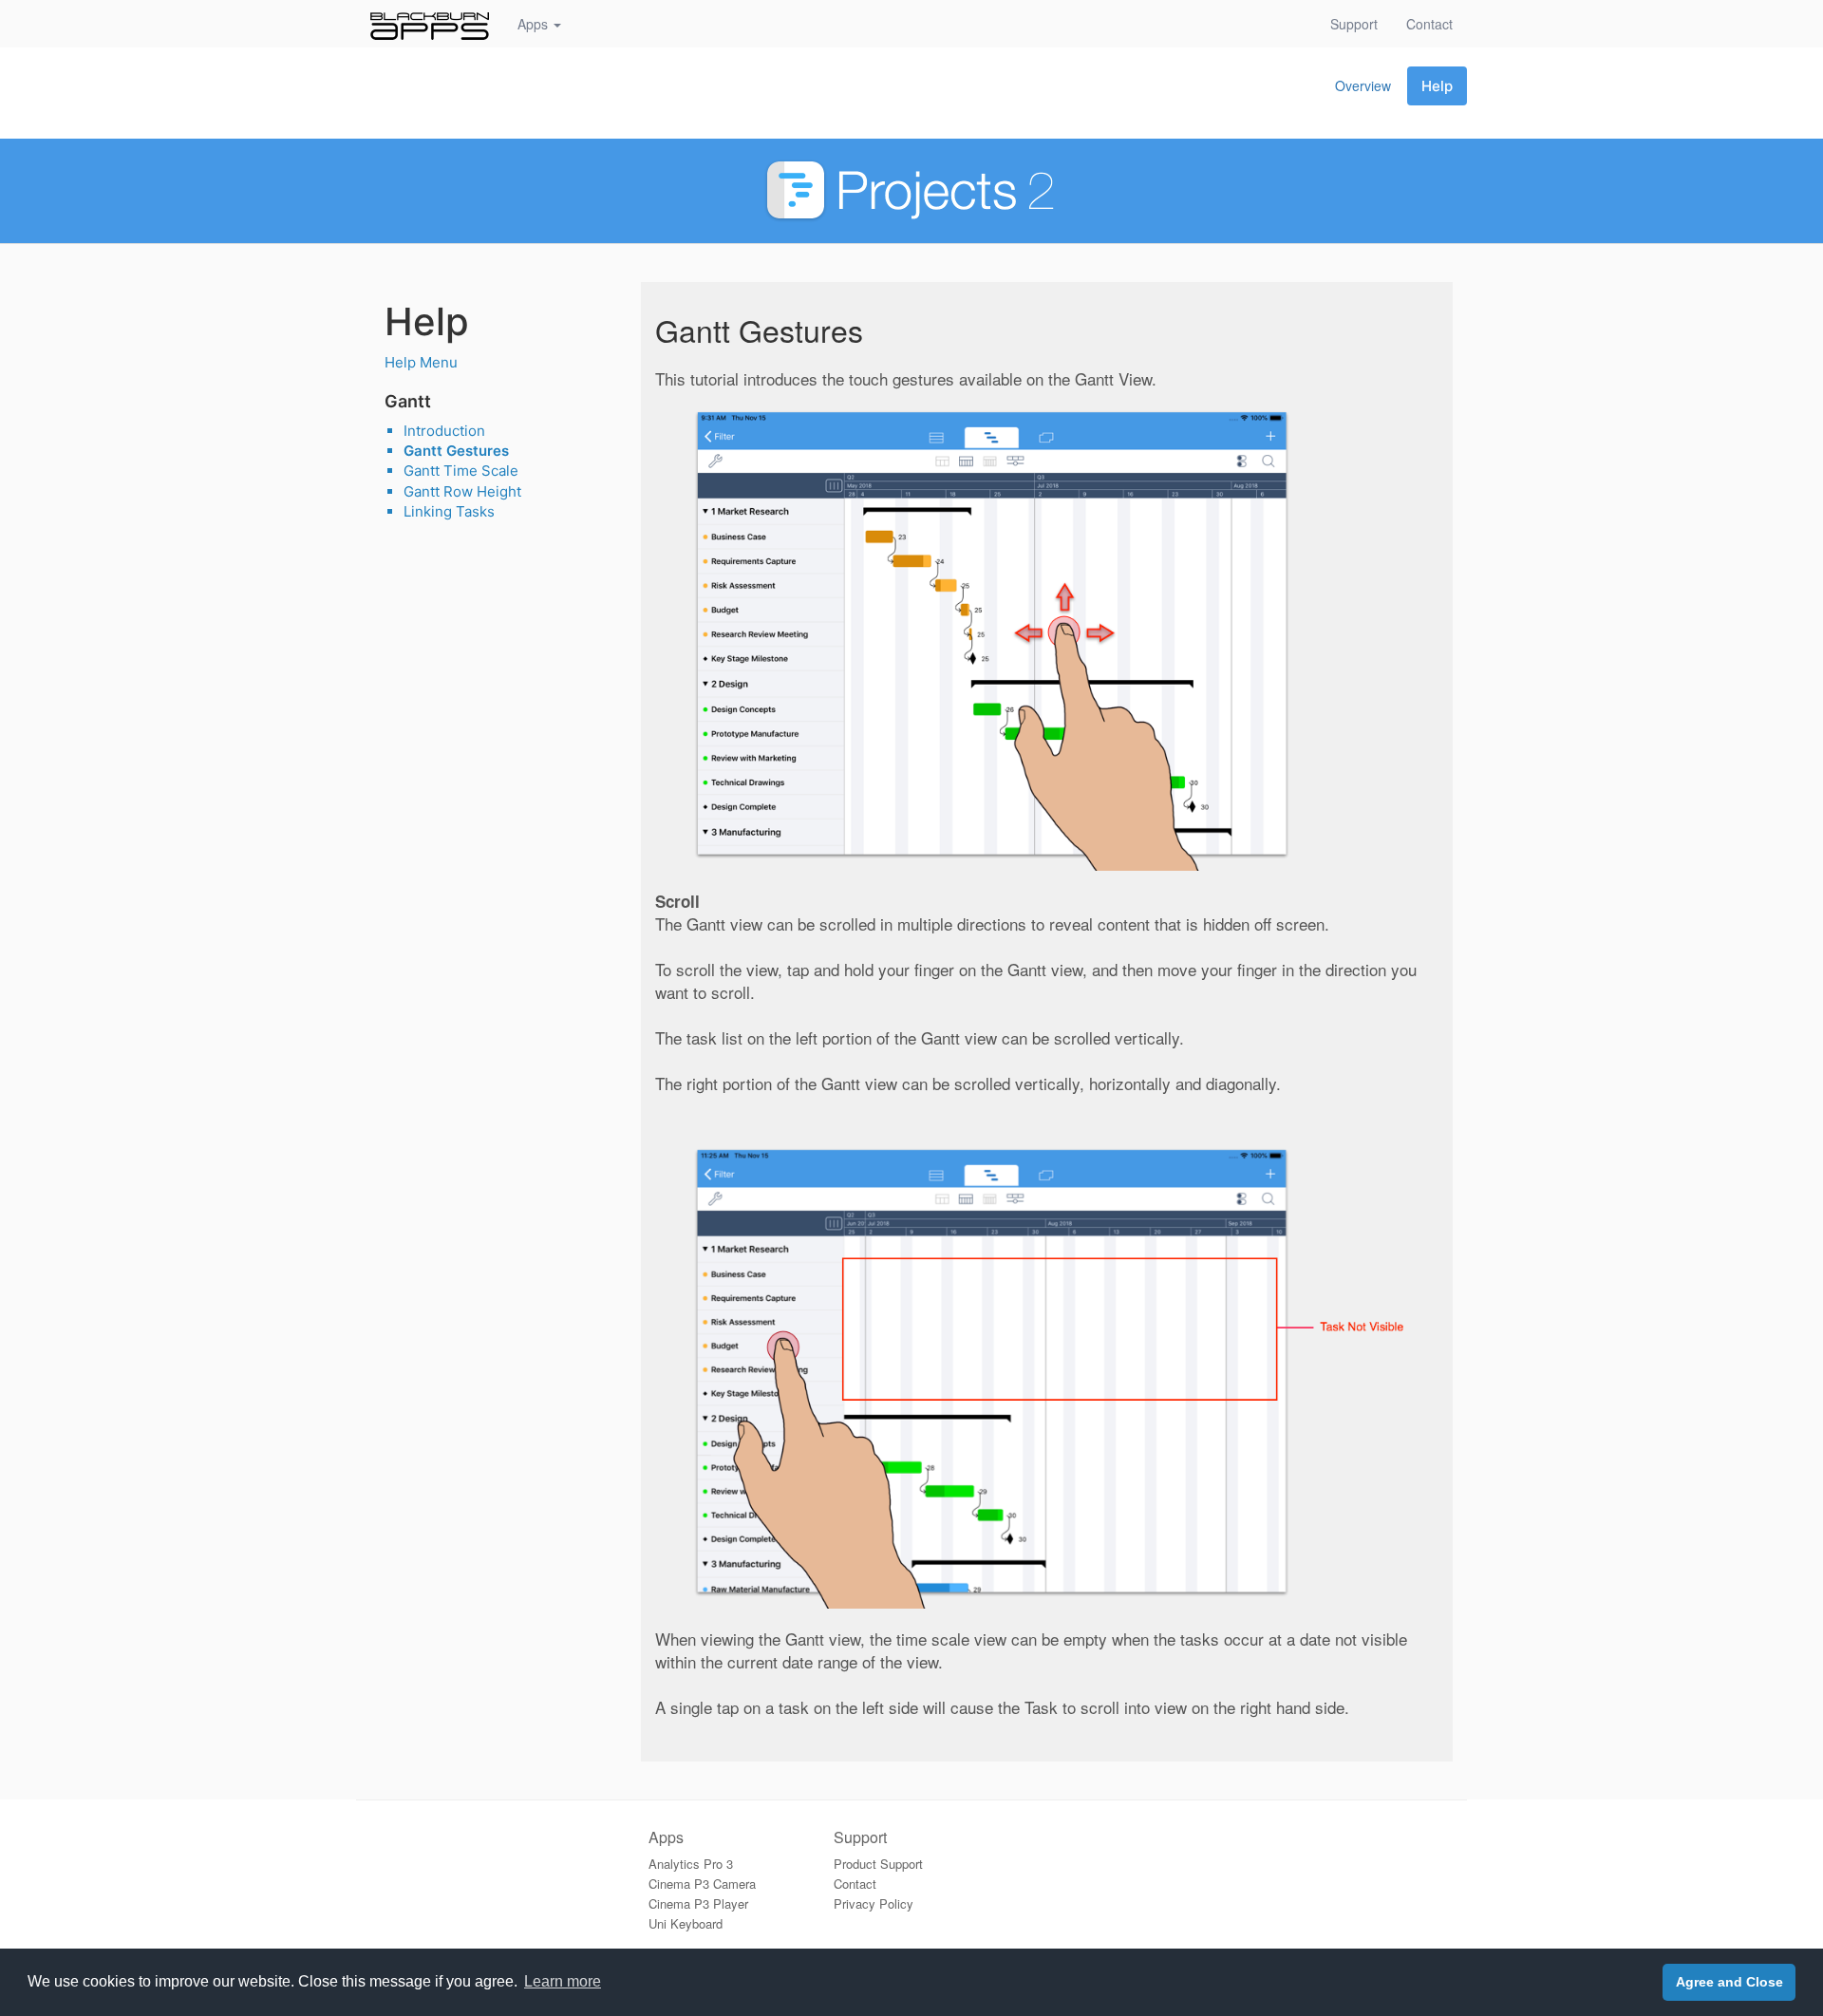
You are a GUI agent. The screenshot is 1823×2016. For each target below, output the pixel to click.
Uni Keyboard (686, 1923)
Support (1354, 24)
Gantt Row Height (462, 491)
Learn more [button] (563, 1981)
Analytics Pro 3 (691, 1864)
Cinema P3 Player (698, 1903)
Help (1437, 86)
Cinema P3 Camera (702, 1884)
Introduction (444, 431)
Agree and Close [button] (1729, 1982)
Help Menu (421, 362)
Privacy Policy (874, 1903)
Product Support (878, 1864)
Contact (1437, 23)
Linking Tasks (449, 511)
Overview (1363, 85)
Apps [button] (535, 24)
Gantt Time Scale (461, 471)
